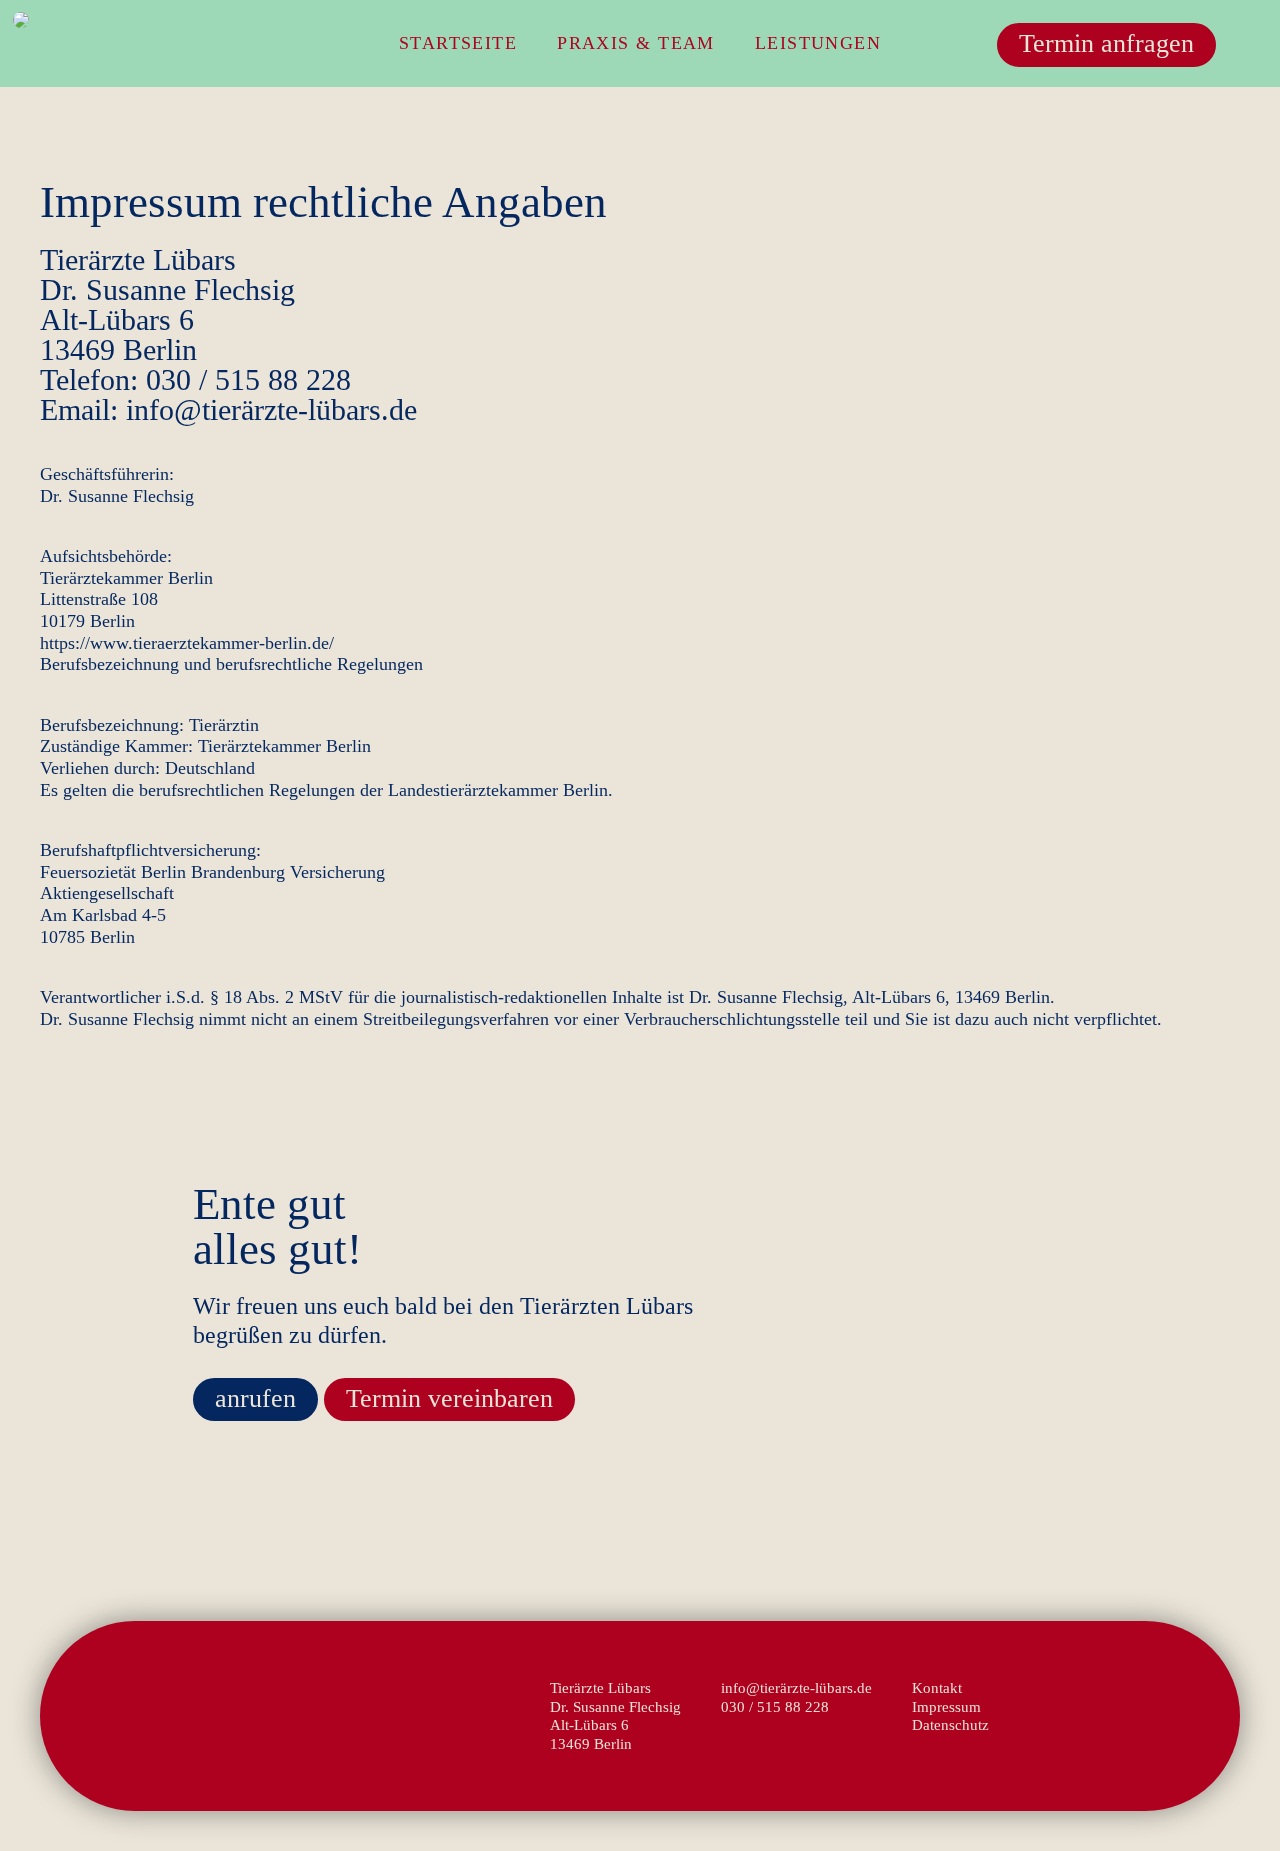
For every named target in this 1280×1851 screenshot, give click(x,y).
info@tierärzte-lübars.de (796, 1687)
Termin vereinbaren (449, 1398)
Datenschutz (950, 1724)
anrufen (255, 1398)
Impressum (946, 1706)
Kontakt (937, 1687)
